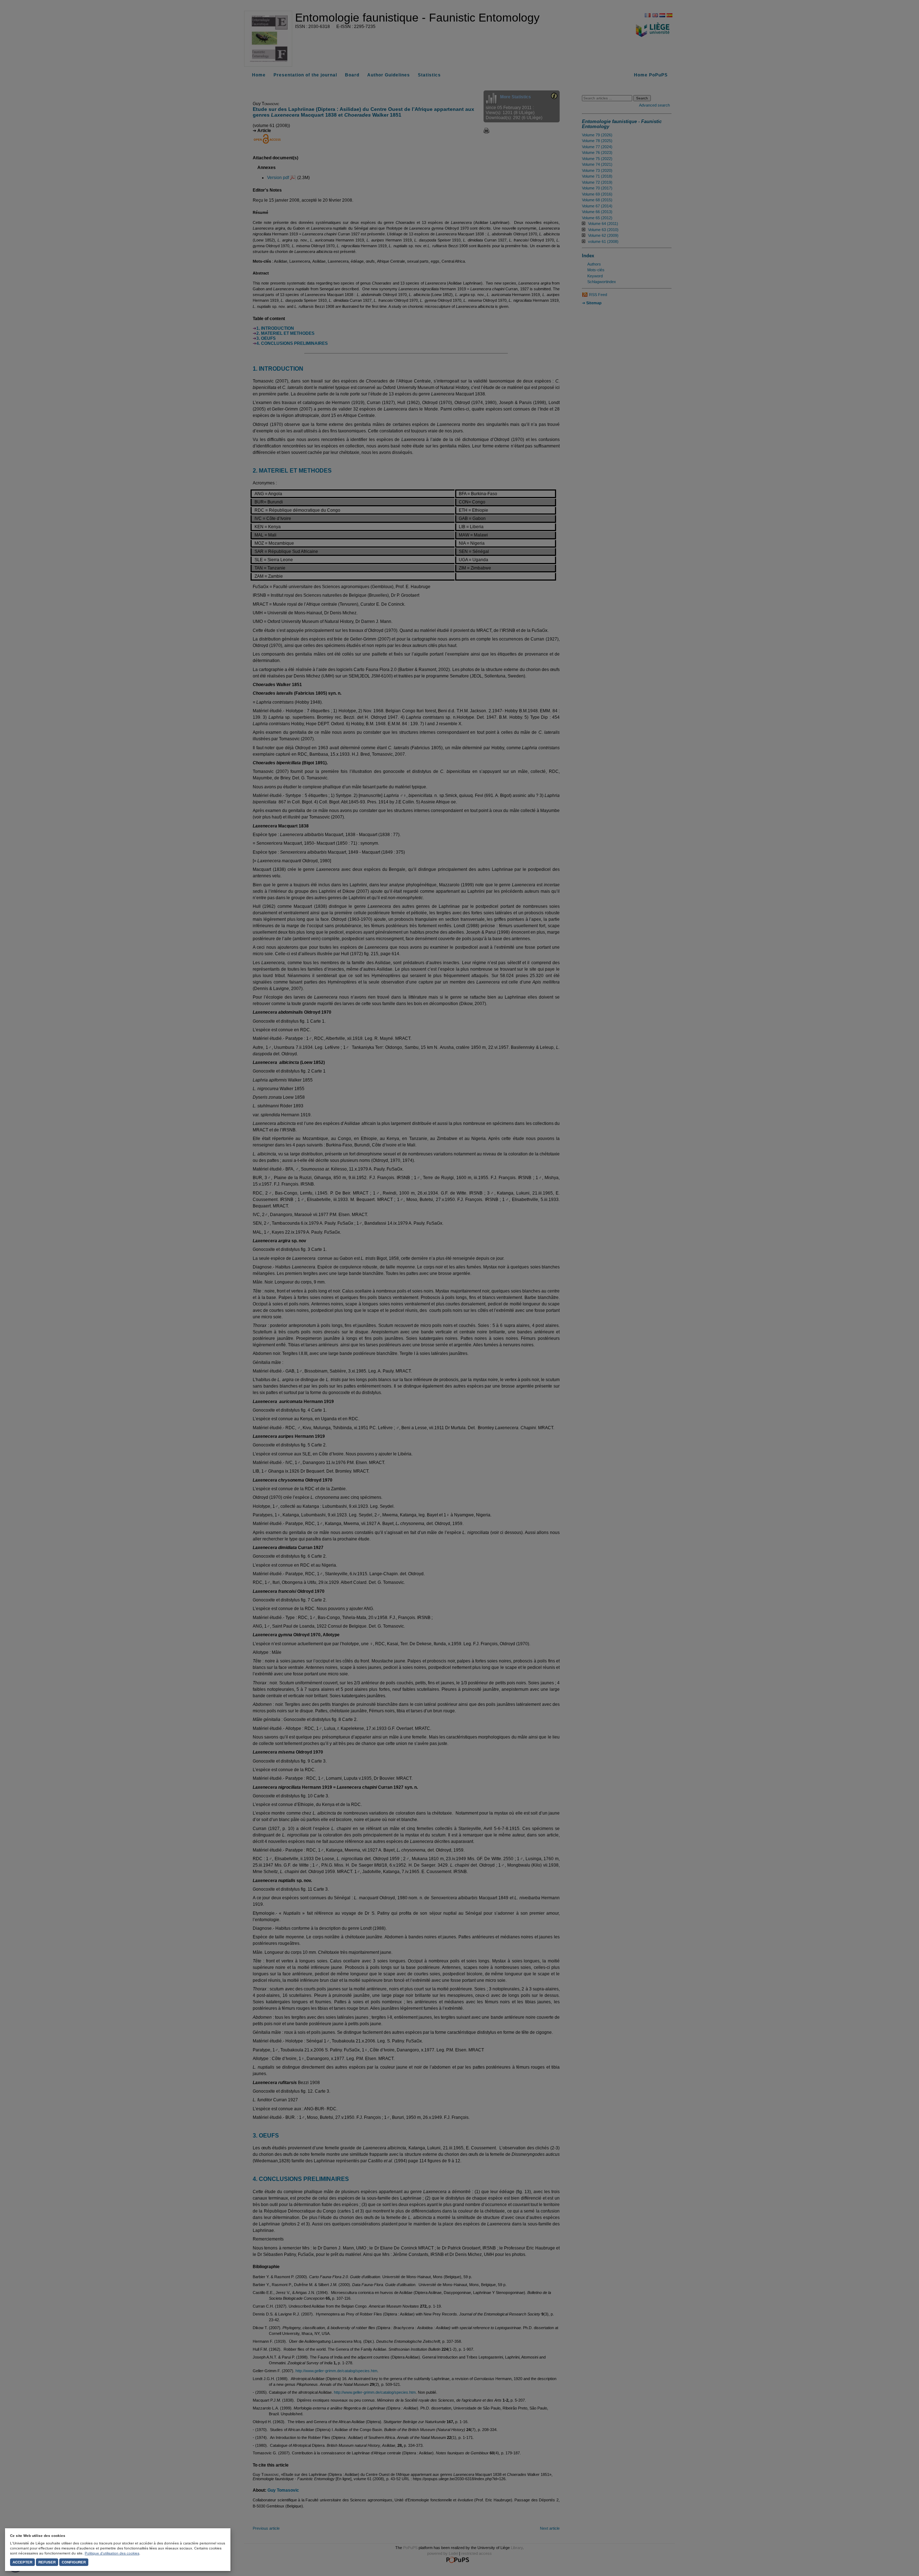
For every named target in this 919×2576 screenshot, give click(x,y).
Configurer (74, 2562)
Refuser (47, 2562)
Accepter (22, 2562)
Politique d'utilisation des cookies (112, 2553)
